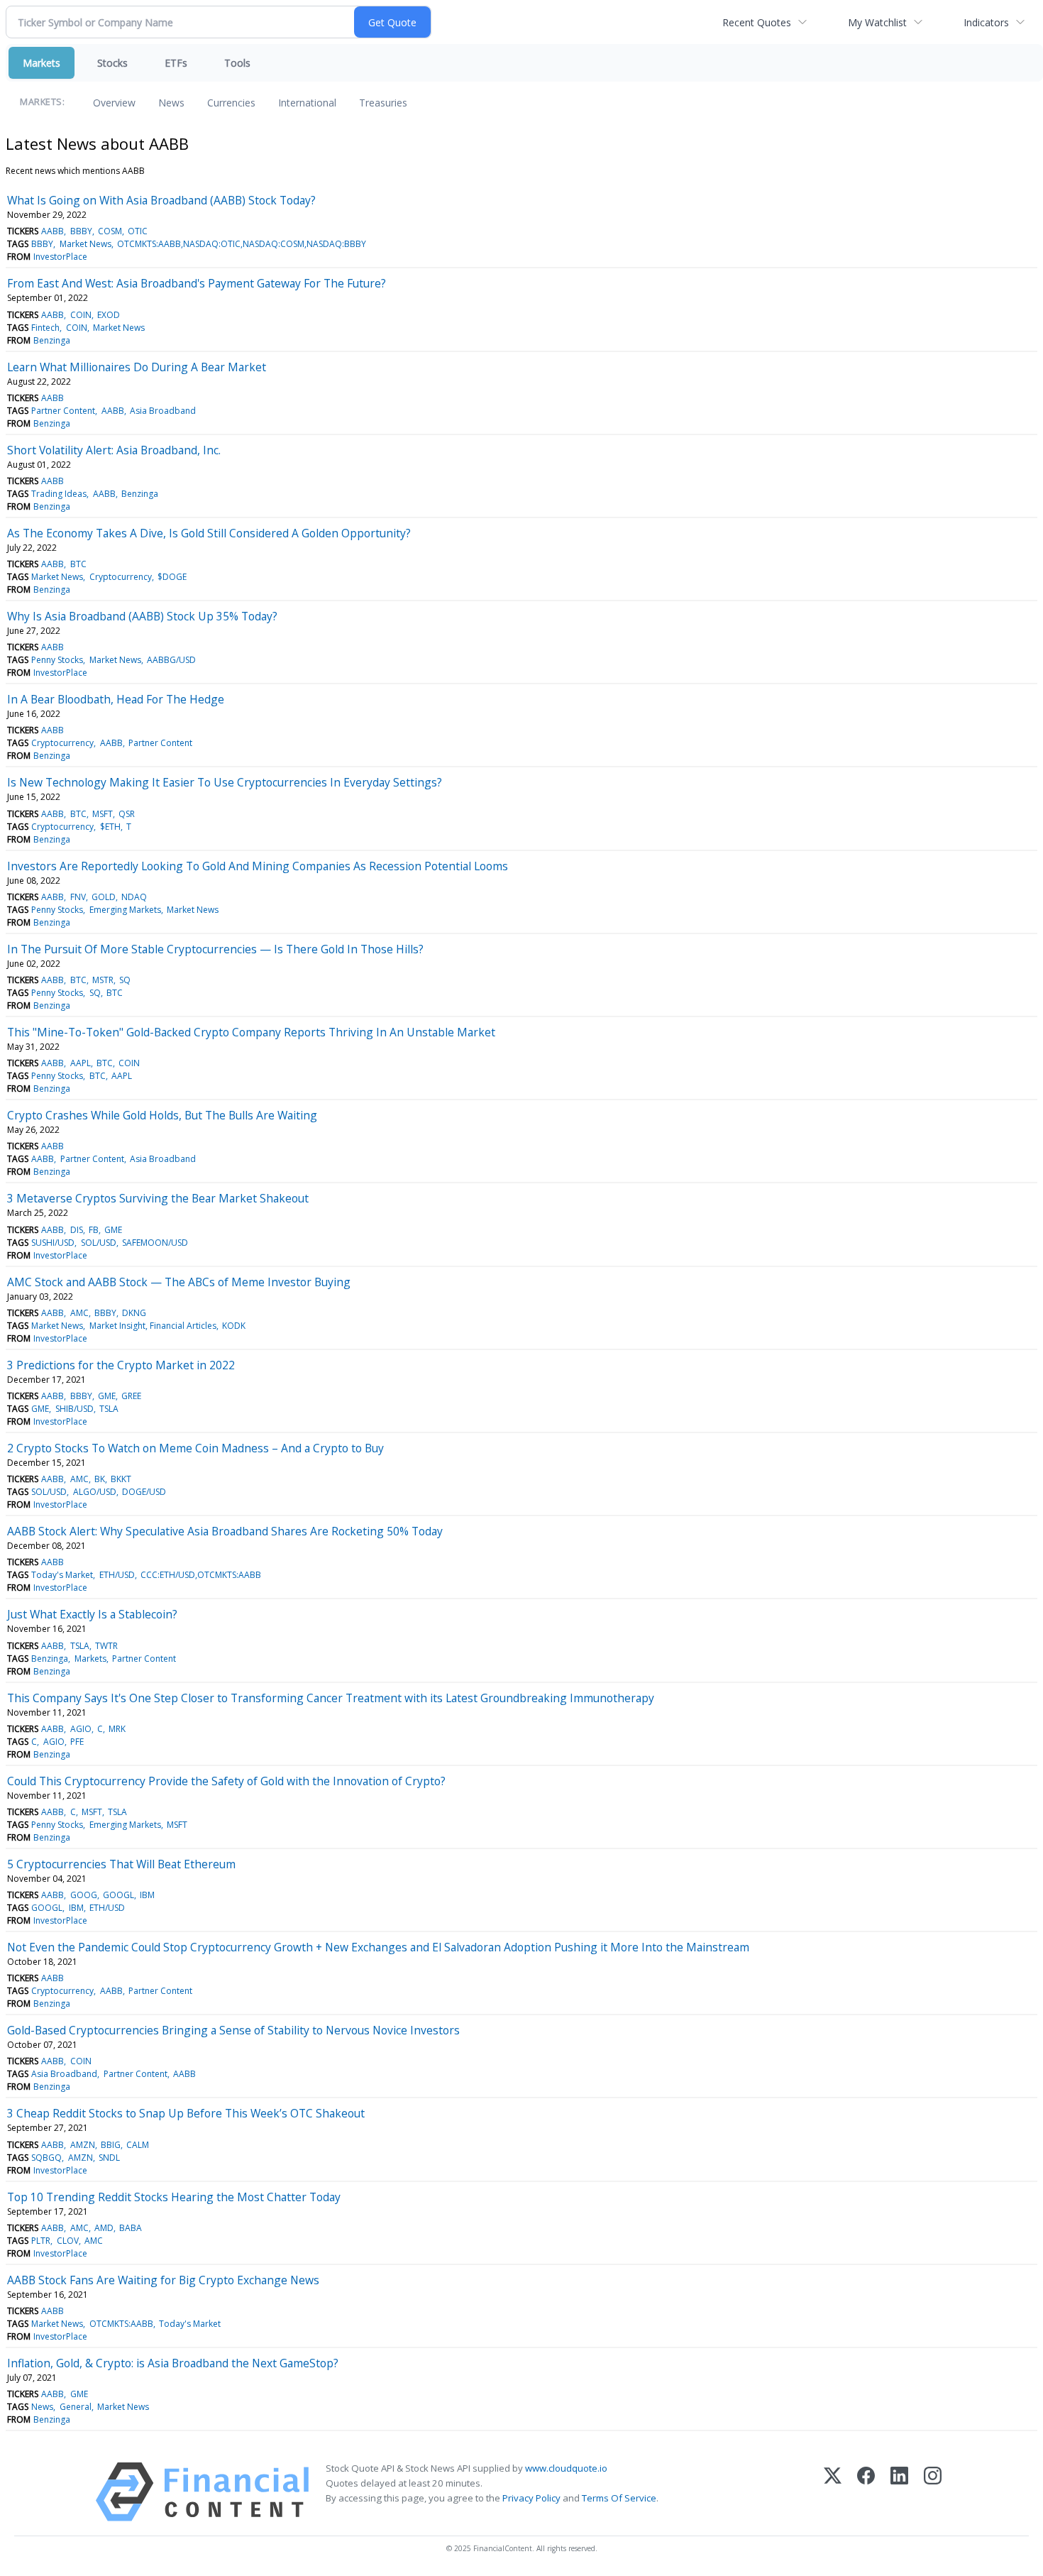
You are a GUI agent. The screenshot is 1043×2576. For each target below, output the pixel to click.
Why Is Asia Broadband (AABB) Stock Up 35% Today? (142, 616)
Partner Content (63, 411)
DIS (77, 1230)
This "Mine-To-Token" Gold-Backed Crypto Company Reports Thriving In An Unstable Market (251, 1032)
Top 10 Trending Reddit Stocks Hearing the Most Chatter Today (174, 2197)
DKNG (134, 1313)
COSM (110, 231)
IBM (147, 1895)
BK (100, 1479)
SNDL (109, 2158)
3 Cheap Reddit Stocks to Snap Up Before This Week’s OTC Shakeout (186, 2113)
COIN (81, 315)
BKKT (121, 1479)
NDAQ (134, 897)
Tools (237, 63)
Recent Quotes (757, 22)
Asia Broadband (163, 411)
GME (113, 1230)
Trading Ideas (59, 494)
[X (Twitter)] (833, 2492)
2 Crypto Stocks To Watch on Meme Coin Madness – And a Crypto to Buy (195, 1448)
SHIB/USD (74, 1409)
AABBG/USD (171, 660)
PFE (77, 1742)
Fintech (45, 328)
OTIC (138, 231)
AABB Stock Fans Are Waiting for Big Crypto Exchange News (163, 2280)
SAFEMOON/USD (155, 1243)
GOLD (104, 897)
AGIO (81, 1729)
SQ (125, 980)
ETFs (176, 63)
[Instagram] (933, 2492)
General (76, 2407)
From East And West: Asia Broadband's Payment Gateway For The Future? (197, 283)
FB (94, 1230)
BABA (131, 2228)
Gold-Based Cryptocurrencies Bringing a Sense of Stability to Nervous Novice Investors (233, 2030)
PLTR (41, 2241)
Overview (114, 103)
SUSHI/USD (53, 1243)
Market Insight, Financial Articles (153, 1326)
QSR (127, 814)
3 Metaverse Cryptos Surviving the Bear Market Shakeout (158, 1198)
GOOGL (118, 1895)
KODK (234, 1326)
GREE (131, 1396)
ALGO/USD (95, 1492)
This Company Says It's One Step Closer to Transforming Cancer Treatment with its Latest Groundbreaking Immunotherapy (331, 1698)
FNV (78, 897)
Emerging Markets (125, 910)
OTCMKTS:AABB (121, 2324)
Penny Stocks (57, 660)
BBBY (81, 231)
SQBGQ (46, 2158)
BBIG (111, 2145)
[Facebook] (866, 2492)
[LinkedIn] (899, 2492)
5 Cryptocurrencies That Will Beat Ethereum (121, 1864)
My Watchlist (877, 22)
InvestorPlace (60, 257)
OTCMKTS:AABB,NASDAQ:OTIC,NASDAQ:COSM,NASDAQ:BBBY (242, 244)
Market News (85, 244)
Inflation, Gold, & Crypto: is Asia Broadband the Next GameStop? (173, 2363)
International (307, 103)
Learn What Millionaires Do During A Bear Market (137, 367)
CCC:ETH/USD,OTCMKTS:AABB (201, 1575)
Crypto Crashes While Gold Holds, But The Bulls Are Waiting (162, 1115)
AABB (53, 231)
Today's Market (62, 1575)
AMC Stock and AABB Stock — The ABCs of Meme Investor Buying (179, 1282)
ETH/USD (117, 1575)
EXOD (109, 315)
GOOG (84, 1895)
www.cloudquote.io (566, 2468)
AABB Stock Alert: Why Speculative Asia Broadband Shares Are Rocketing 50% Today (225, 1531)
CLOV (68, 2241)
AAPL (81, 1063)
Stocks (112, 63)
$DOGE (172, 577)
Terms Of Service (619, 2498)
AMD (104, 2228)
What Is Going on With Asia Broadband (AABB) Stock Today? (161, 200)
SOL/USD (99, 1243)
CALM (138, 2145)
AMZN (83, 2145)
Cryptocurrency (121, 577)
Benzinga (52, 340)
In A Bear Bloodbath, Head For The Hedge (116, 699)
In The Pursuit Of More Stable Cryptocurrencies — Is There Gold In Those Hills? (215, 949)
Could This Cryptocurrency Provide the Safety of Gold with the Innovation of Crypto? (226, 1781)
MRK (117, 1729)
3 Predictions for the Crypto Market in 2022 (121, 1365)
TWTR (106, 1646)
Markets (42, 63)
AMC (79, 1313)
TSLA (109, 1409)
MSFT (103, 814)
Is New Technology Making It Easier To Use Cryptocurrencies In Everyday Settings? (225, 782)
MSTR (103, 980)
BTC (78, 564)
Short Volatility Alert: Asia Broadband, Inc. (114, 450)
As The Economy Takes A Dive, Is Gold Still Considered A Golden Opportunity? (209, 533)
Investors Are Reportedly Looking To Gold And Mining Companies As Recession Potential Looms (258, 866)
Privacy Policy (531, 2498)
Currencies (231, 103)
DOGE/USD (144, 1492)
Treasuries (383, 103)
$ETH (110, 827)
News (171, 103)
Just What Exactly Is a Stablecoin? (92, 1614)
